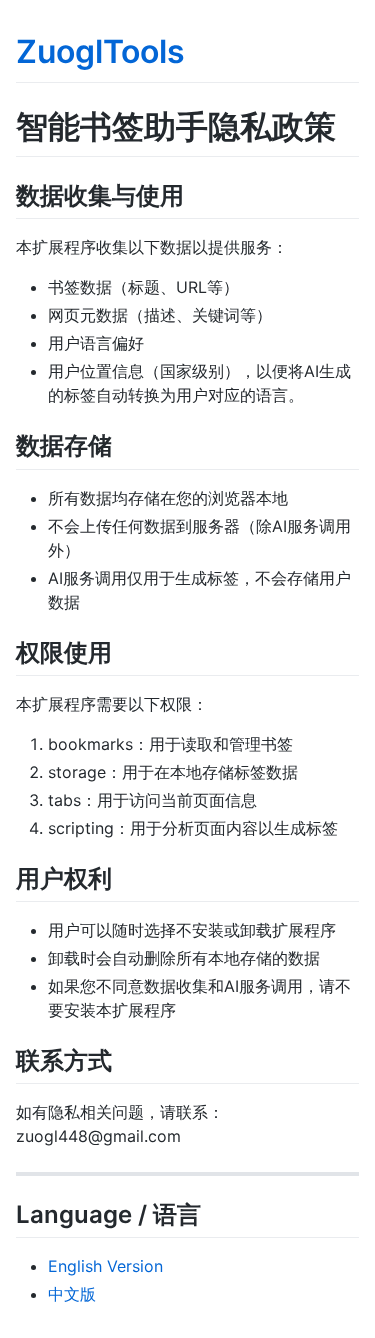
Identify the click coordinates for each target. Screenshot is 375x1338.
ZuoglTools (100, 51)
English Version (105, 1266)
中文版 (72, 1294)
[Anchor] (196, 193)
